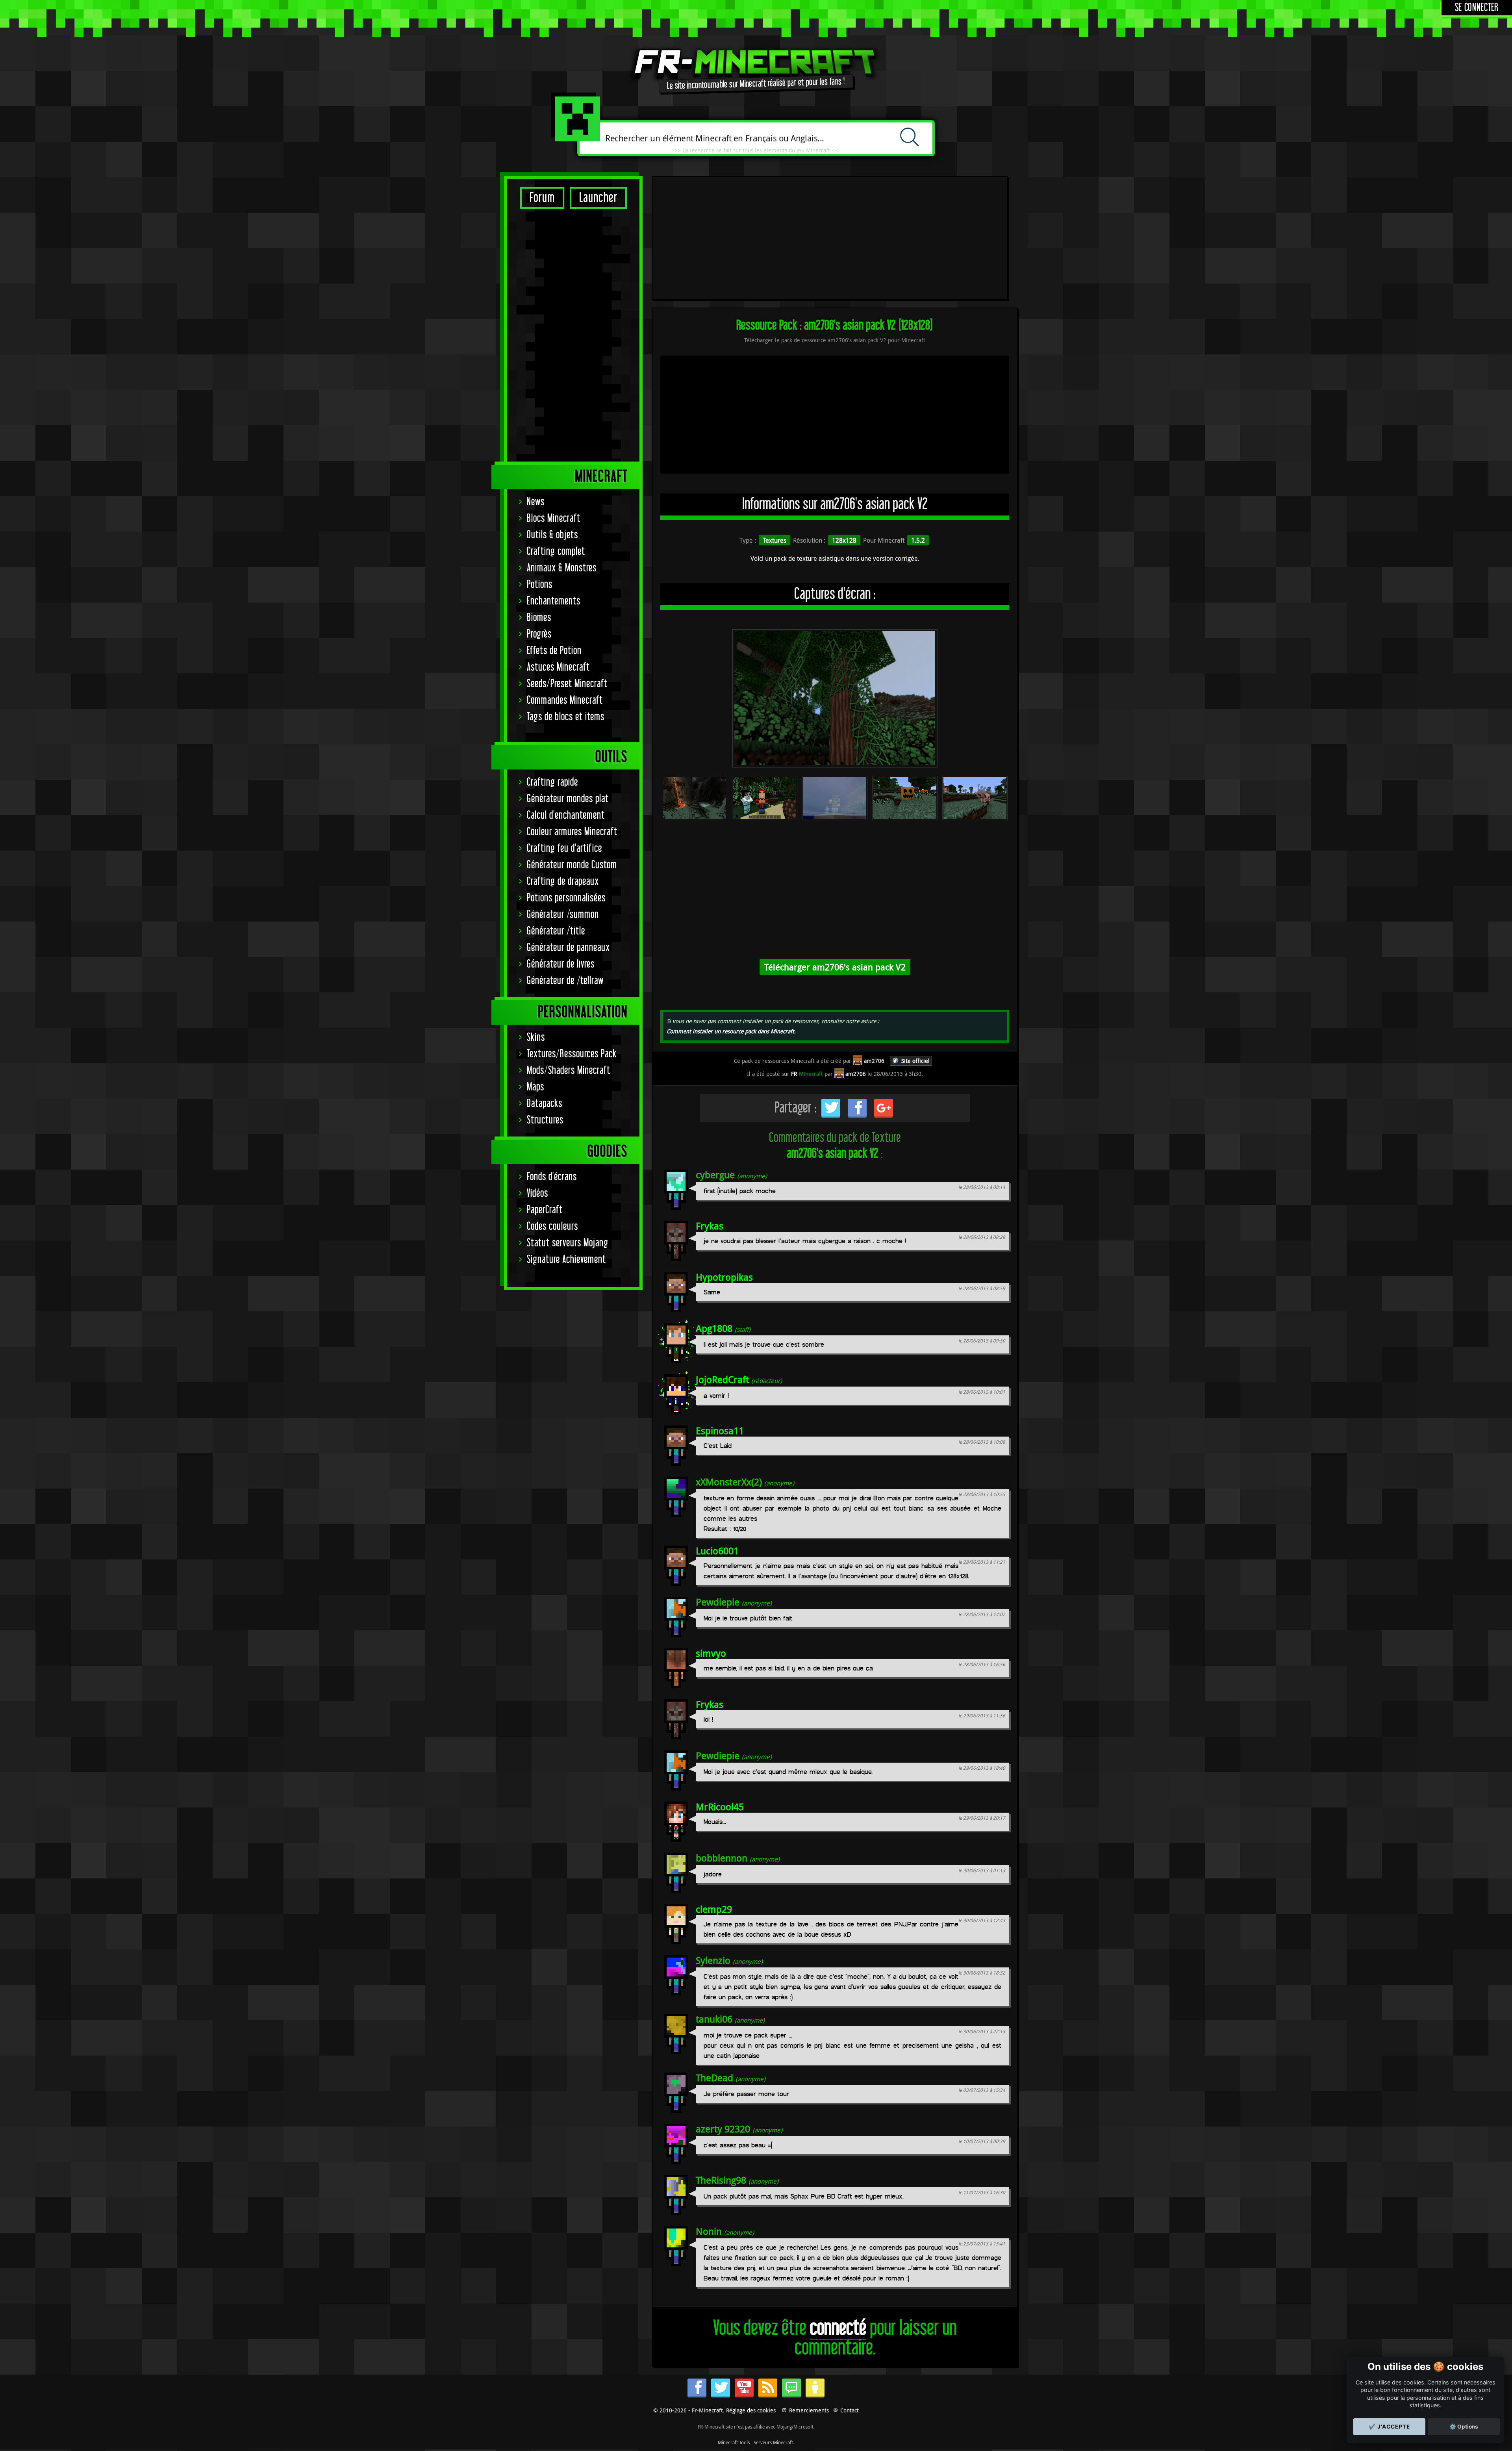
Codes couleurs (552, 1226)
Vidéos (537, 1193)
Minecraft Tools (734, 2442)
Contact (850, 2410)
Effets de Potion (554, 651)
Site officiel (915, 1061)
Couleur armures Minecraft (572, 832)
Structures (545, 1120)
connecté (838, 2328)
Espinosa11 (720, 1431)
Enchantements (554, 601)
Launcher (598, 198)
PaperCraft (545, 1210)
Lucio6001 (717, 1551)
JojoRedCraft (722, 1379)
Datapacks (545, 1104)
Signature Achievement (566, 1260)
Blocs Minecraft (554, 518)
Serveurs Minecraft (773, 2442)
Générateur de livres (561, 964)
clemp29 (714, 1909)
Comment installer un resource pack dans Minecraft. (731, 1031)
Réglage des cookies (751, 2410)
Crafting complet (556, 552)
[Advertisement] (573, 335)
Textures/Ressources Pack (572, 1054)
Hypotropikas (724, 1277)
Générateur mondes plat (568, 799)
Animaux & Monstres (562, 568)
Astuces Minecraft (558, 667)
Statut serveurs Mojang (568, 1243)
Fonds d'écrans (552, 1177)
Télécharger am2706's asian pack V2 (835, 967)
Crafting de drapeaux (563, 882)
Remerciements (809, 2410)
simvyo (711, 1653)
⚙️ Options (1464, 2427)
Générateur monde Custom (572, 865)
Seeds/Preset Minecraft (567, 684)
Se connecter (1477, 8)
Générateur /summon (563, 915)
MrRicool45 (720, 1807)
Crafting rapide (552, 782)
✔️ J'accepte (1389, 2427)
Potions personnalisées (566, 898)
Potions (540, 585)
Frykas (710, 1226)
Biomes (539, 618)
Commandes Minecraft (565, 700)
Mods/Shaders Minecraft (569, 1071)
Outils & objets (552, 535)
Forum (542, 198)
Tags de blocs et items (566, 717)
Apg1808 (714, 1328)
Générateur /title (556, 931)
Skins (536, 1037)
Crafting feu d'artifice (564, 848)
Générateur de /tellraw (565, 981)
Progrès (539, 634)
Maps (535, 1087)
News (536, 502)
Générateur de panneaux (568, 948)
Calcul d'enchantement (566, 815)
